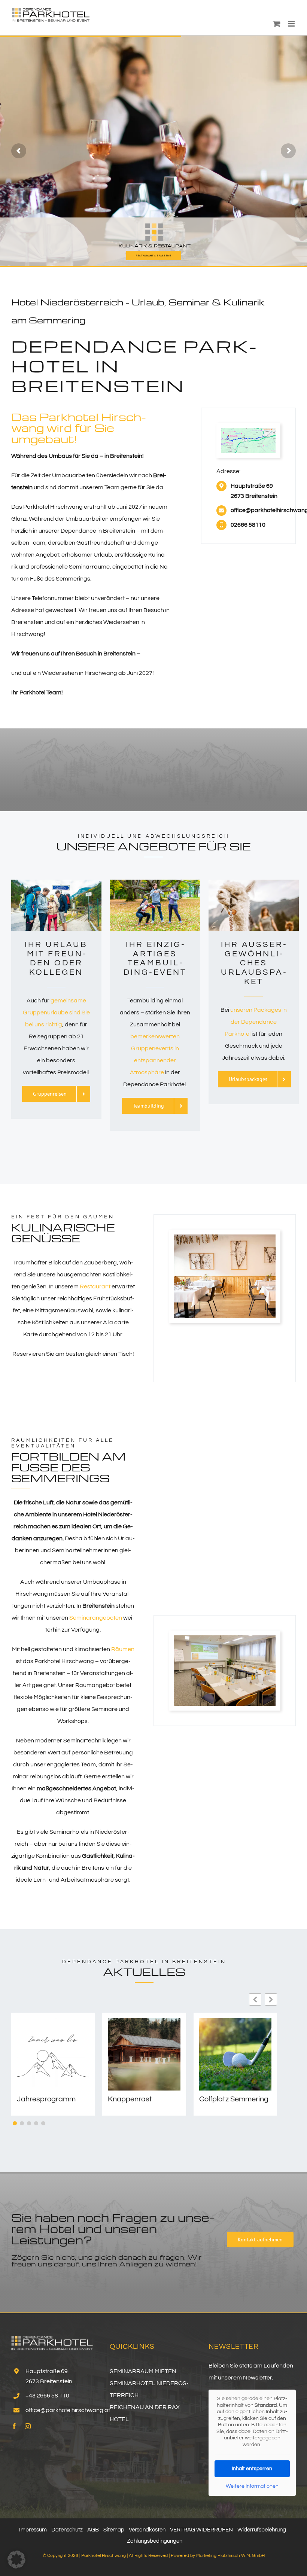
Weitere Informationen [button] (252, 2486)
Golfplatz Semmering (234, 2099)
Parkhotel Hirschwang (104, 2556)
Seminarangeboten (96, 1618)
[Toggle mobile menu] (292, 24)
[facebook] (14, 2426)
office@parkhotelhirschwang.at (68, 2410)
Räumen (123, 1649)
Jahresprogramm (46, 2099)
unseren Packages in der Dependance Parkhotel (256, 1022)
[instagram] (28, 2426)
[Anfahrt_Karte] (248, 431)
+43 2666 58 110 (47, 2396)
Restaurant (95, 1287)
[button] (271, 1999)
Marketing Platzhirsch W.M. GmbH (230, 2556)
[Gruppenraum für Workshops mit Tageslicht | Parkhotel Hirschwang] (225, 1638)
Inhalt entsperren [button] (252, 2469)
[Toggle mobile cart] (277, 24)
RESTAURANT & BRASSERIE (154, 255)
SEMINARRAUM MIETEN (143, 2371)
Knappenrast (130, 2099)
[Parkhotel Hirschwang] (225, 1237)
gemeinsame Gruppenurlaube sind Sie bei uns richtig (56, 1013)
